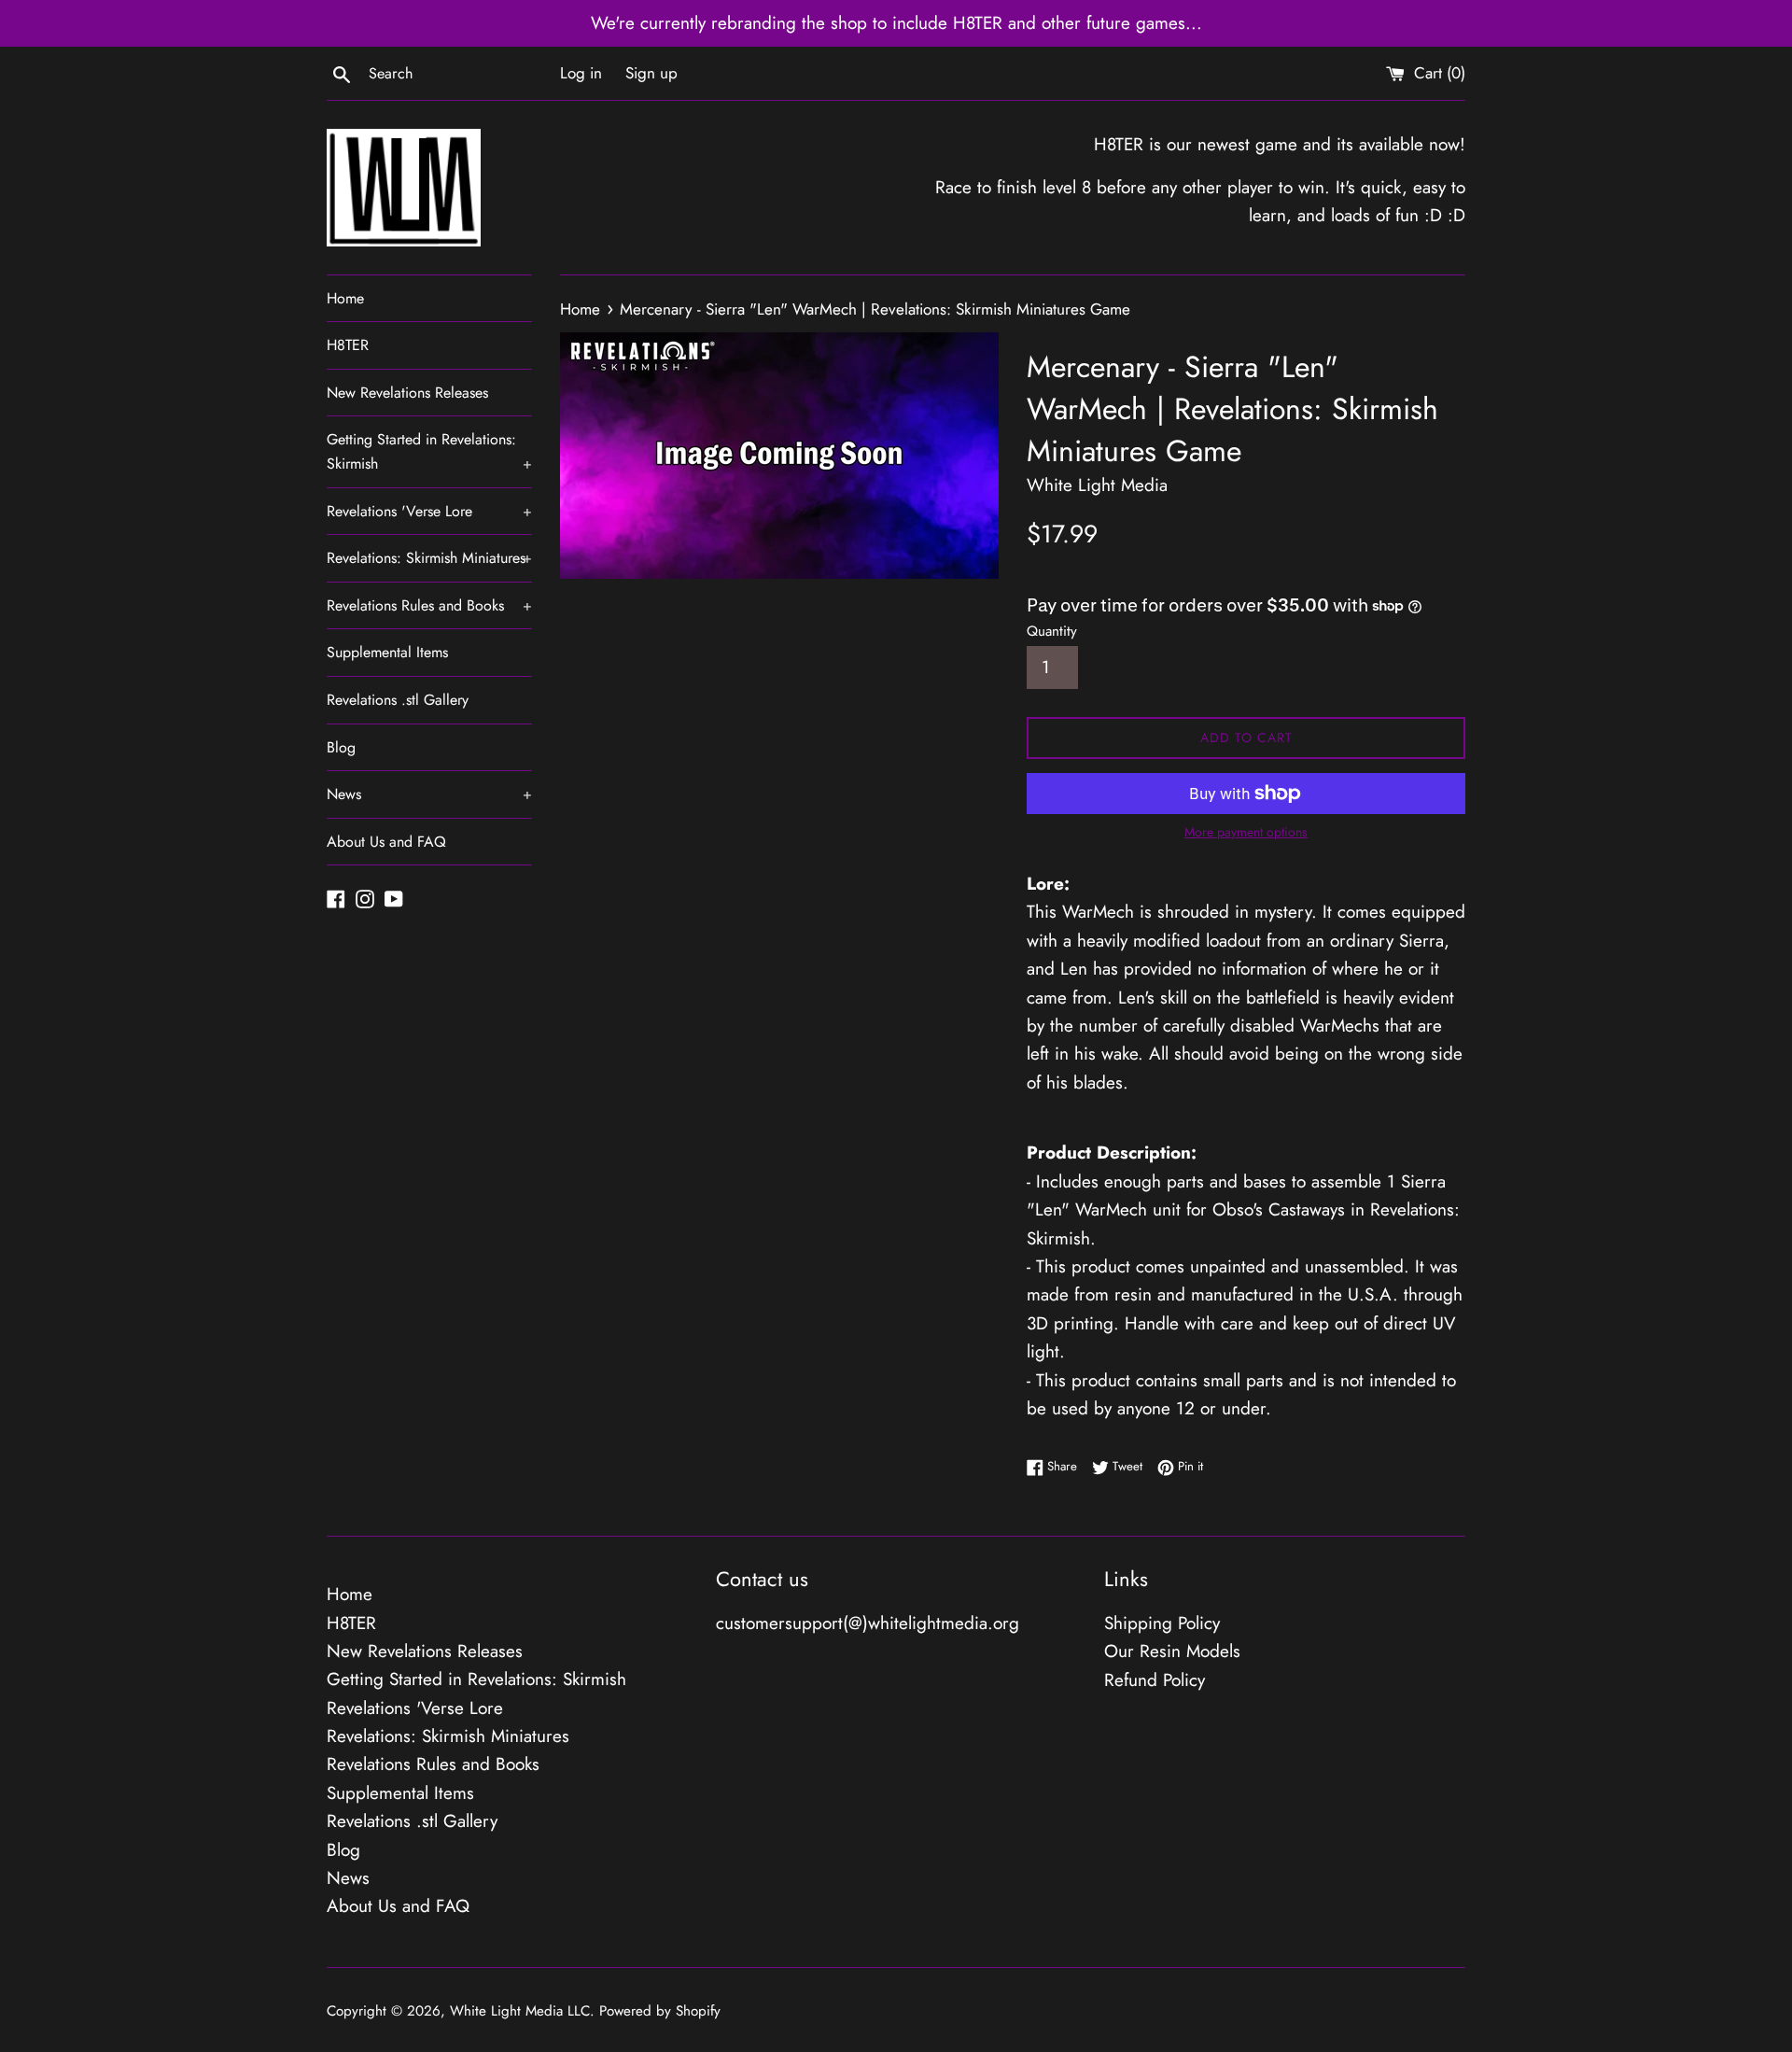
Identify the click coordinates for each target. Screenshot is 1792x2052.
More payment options (1246, 832)
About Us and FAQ (386, 842)
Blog (341, 747)
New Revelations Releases (407, 393)
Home (345, 298)
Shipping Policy (1162, 1623)
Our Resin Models (1172, 1651)
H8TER (348, 345)
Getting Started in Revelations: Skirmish (429, 451)
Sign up (651, 73)
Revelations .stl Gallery (398, 700)
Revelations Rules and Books (429, 605)
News (429, 794)
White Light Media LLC (520, 2011)
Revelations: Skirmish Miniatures (429, 558)
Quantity (1052, 631)
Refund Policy (1155, 1680)
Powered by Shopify (660, 2011)
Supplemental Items (387, 652)
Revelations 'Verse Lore (429, 511)
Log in (581, 73)
